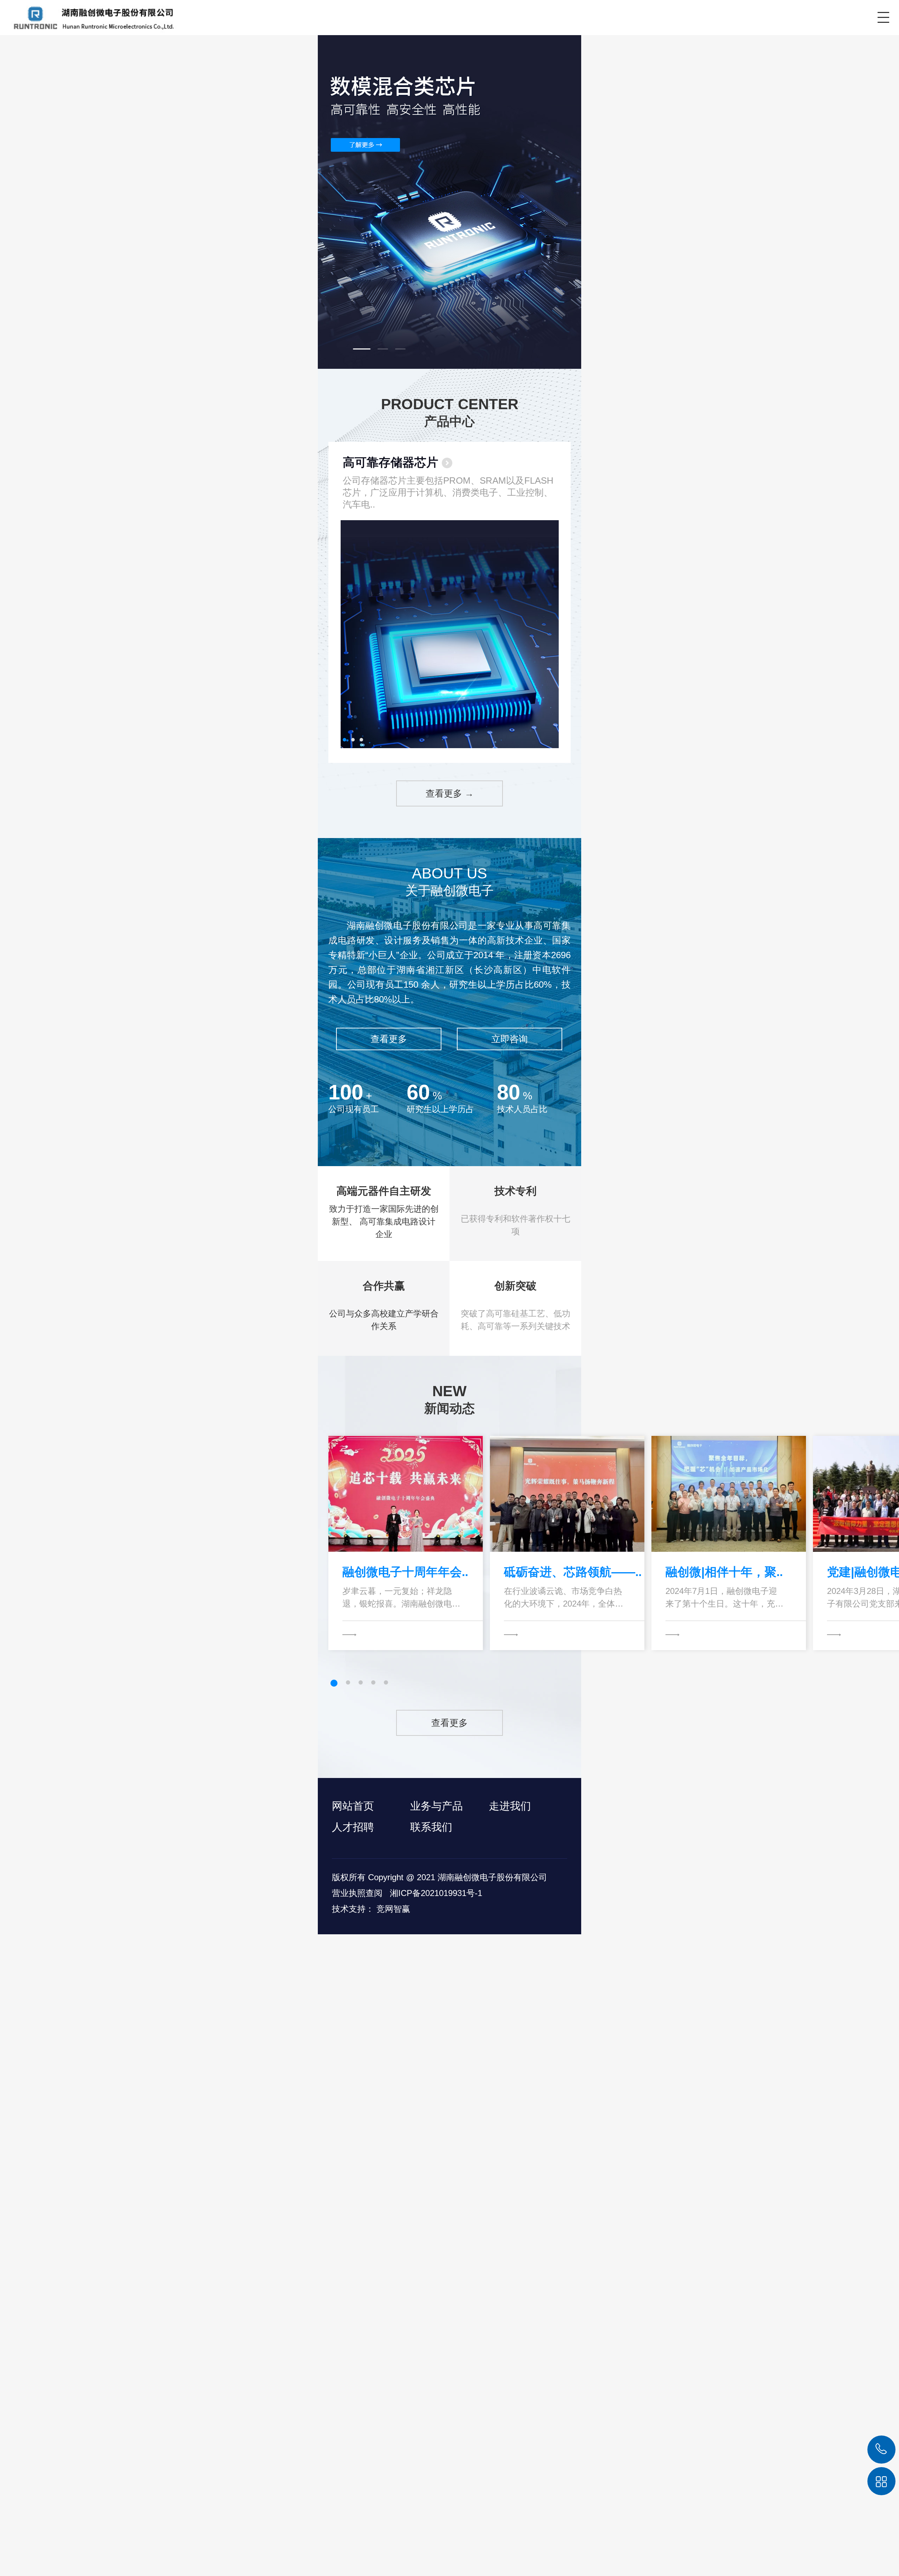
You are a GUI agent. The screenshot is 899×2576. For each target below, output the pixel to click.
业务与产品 (437, 1806)
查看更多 (389, 1039)
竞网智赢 (393, 1909)
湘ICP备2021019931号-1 (436, 1893)
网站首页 (353, 1806)
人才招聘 (353, 1827)
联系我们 (431, 1827)
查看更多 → (450, 793)
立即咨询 (510, 1039)
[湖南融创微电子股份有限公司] (89, 17)
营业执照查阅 (357, 1893)
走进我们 (510, 1806)
